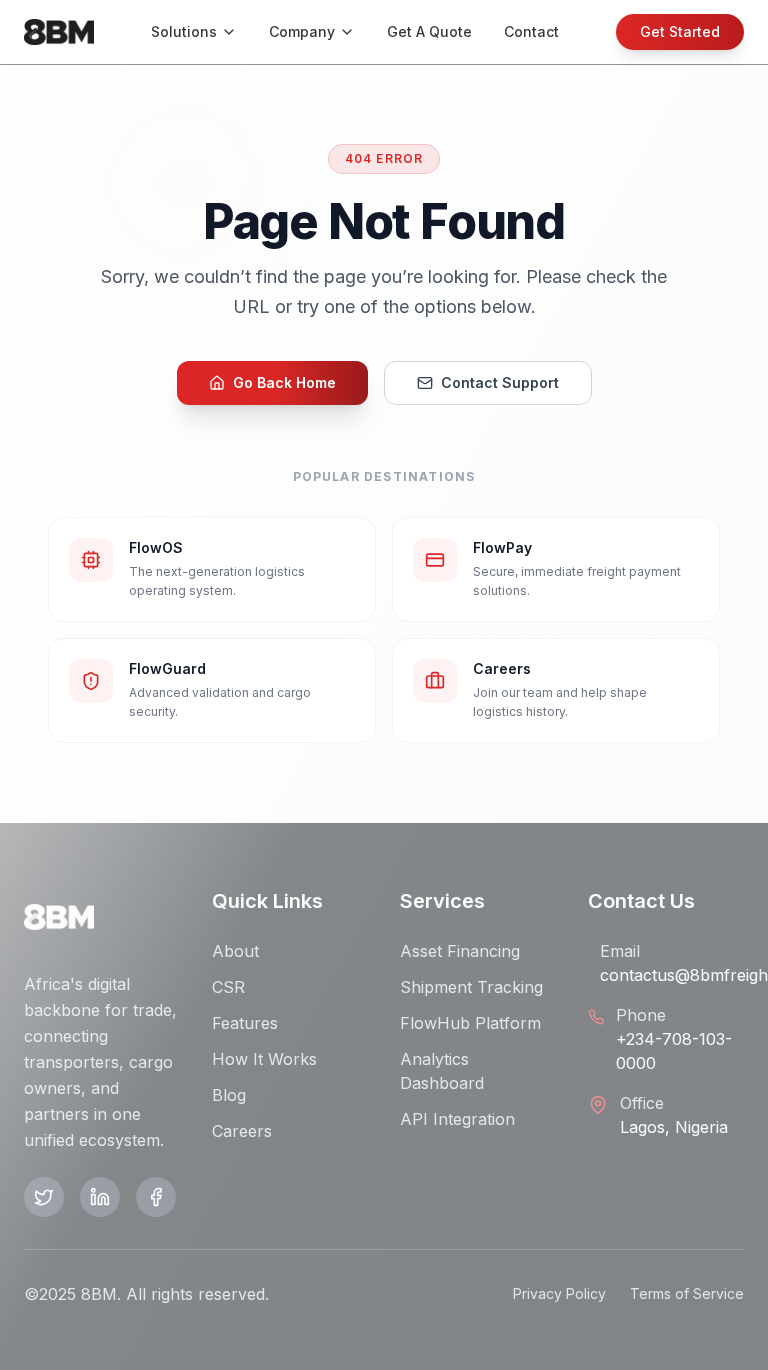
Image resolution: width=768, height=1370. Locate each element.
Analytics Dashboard (442, 1071)
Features (245, 1023)
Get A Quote (429, 31)
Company (302, 31)
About (235, 951)
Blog (229, 1095)
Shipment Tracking (471, 987)
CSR (228, 987)
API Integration (457, 1119)
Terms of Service (687, 1293)
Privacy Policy (559, 1293)
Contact (531, 31)
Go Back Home (284, 382)
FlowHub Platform (470, 1023)
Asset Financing (460, 951)
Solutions (184, 31)
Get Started (680, 31)
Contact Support (500, 382)
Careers (242, 1131)
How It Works (264, 1059)
